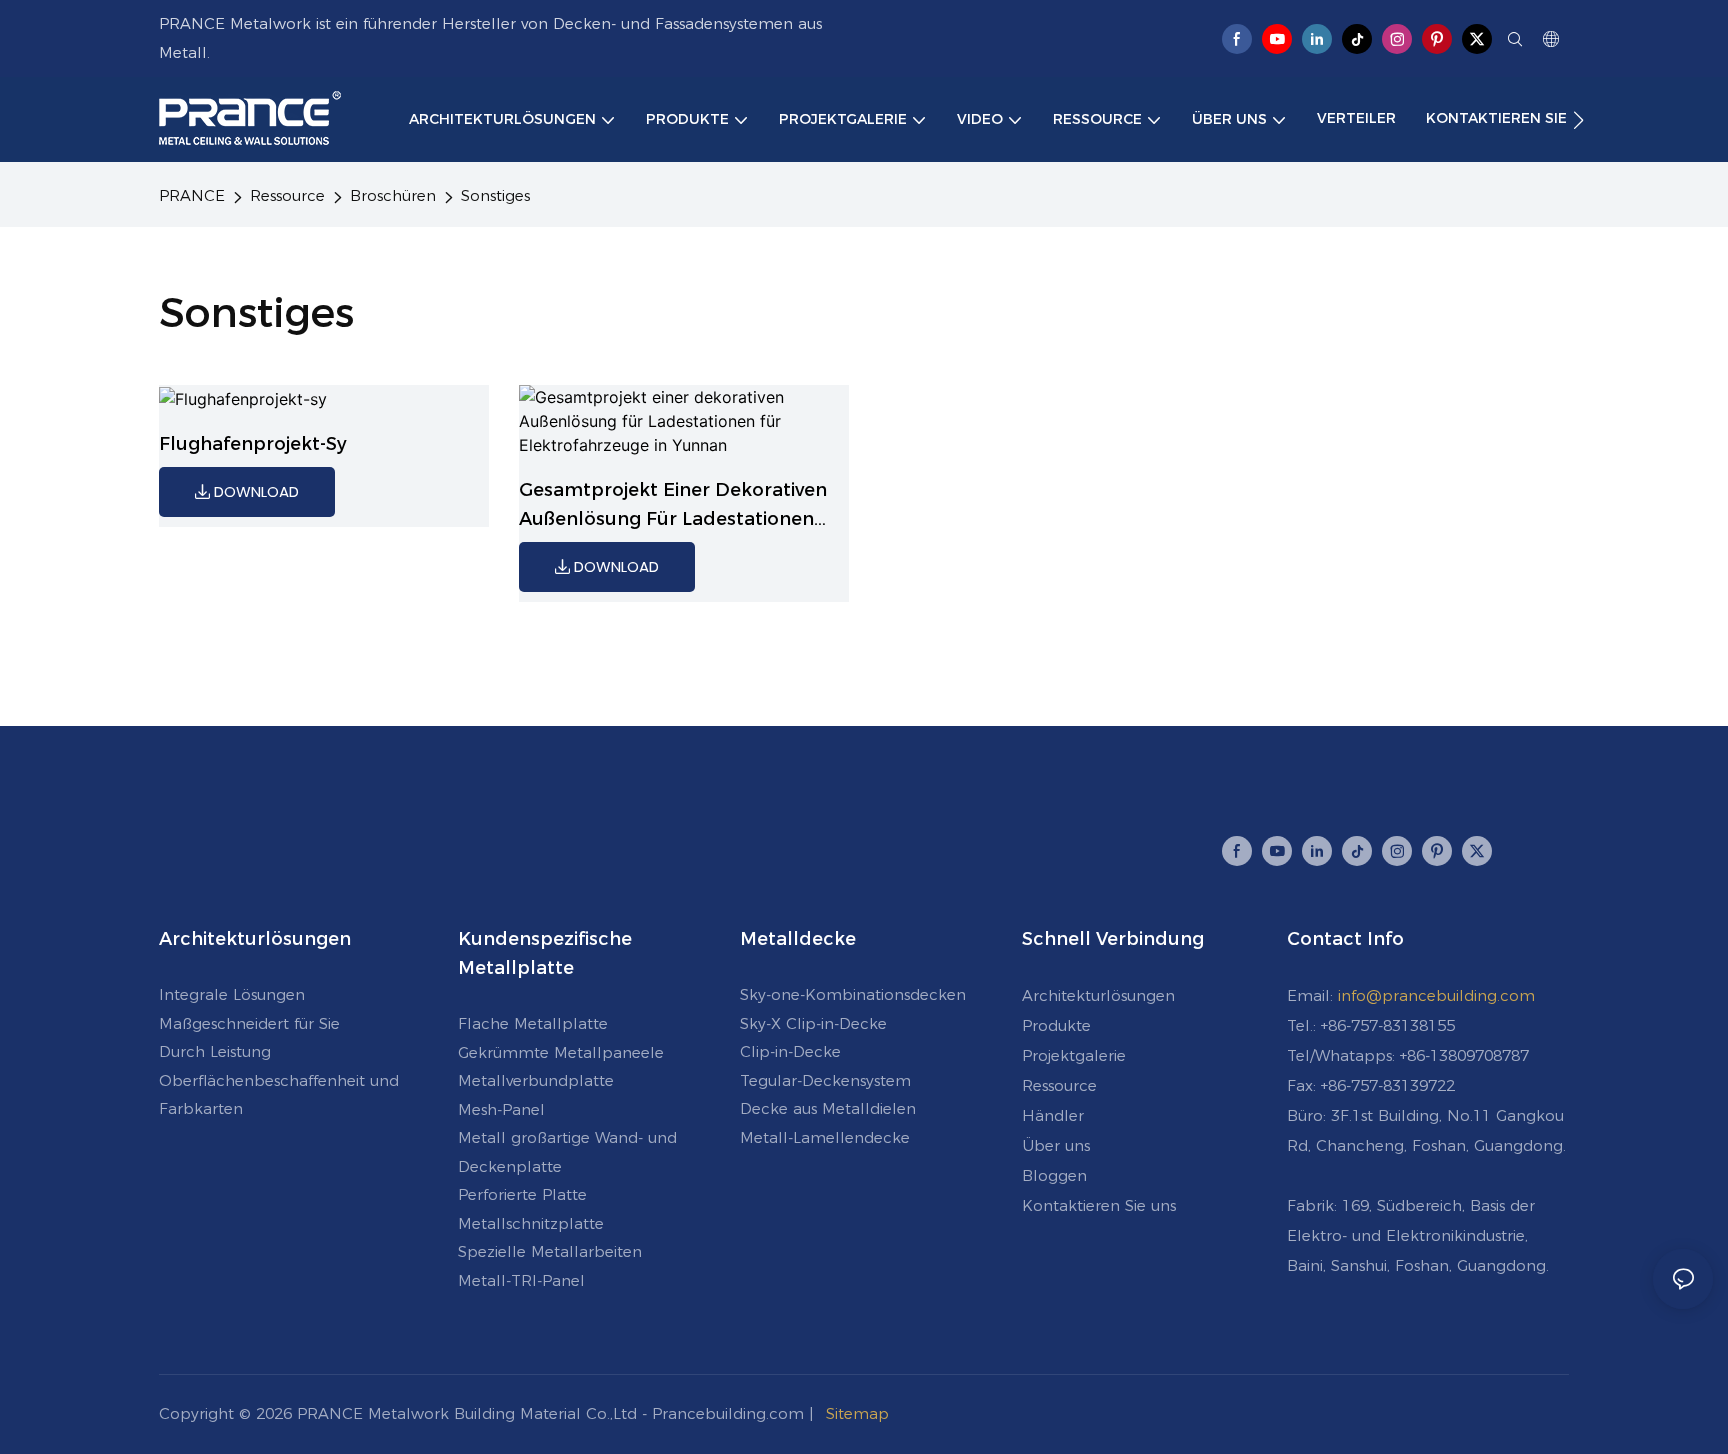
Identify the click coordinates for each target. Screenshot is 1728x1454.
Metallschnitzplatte (531, 1223)
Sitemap (857, 1413)
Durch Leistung (215, 1051)
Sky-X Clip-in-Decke (813, 1023)
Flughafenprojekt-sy (253, 444)
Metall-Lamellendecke (825, 1137)
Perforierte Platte (522, 1194)
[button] (1578, 120)
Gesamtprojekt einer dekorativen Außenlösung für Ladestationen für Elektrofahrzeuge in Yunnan (673, 506)
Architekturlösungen (1098, 995)
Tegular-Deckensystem (825, 1080)
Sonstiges (495, 195)
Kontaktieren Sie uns (1099, 1205)
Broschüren (393, 195)
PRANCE (192, 195)
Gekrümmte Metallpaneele (561, 1052)
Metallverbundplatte (536, 1080)
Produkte (1056, 1025)
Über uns (1056, 1145)
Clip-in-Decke (790, 1051)
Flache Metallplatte (533, 1023)
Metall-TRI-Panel (521, 1280)
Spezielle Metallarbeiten (550, 1251)
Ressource (287, 195)
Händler (1053, 1115)
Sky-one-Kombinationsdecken (853, 994)
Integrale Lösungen (232, 994)
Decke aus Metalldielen (828, 1108)
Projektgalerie (1074, 1055)
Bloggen (1054, 1175)
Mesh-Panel (501, 1109)
